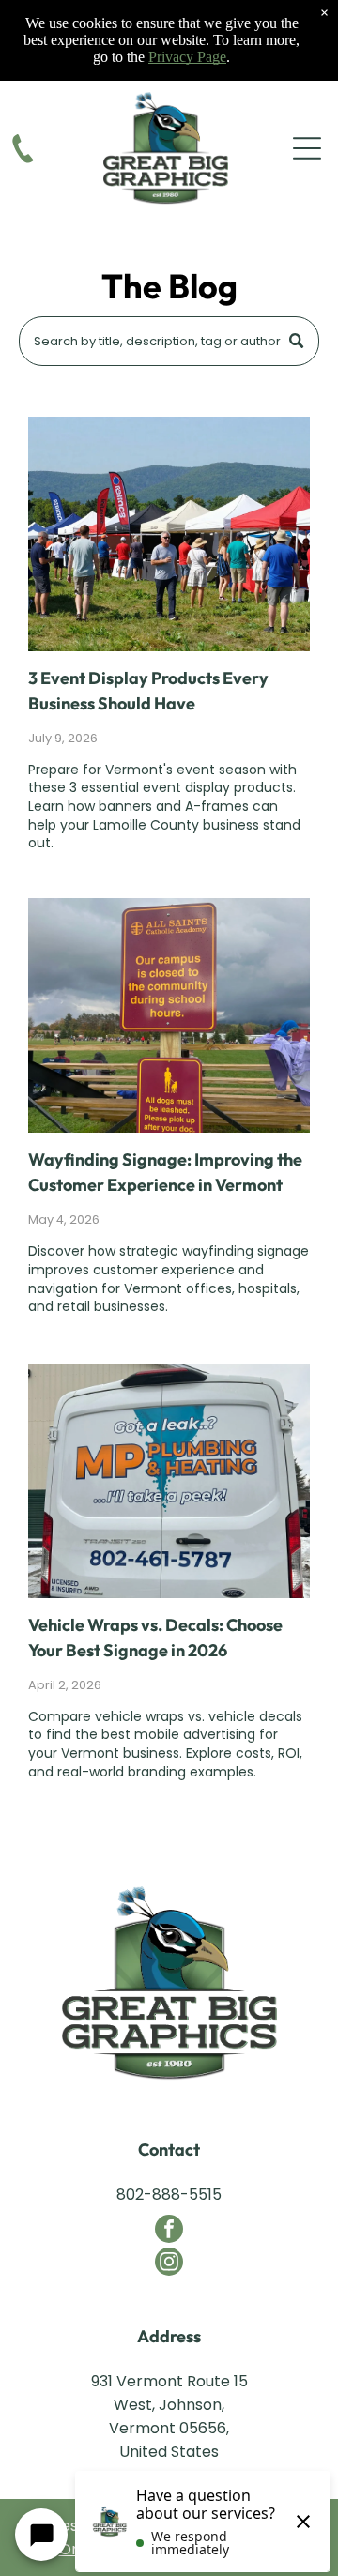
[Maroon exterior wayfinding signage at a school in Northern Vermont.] (169, 1015)
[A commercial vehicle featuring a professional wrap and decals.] (169, 1481)
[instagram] (169, 2264)
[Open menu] (307, 148)
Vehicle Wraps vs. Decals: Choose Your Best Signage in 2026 (155, 1638)
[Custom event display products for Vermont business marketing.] (169, 534)
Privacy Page (187, 57)
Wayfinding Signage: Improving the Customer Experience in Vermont (165, 1172)
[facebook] (169, 2231)
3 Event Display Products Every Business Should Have (148, 691)
